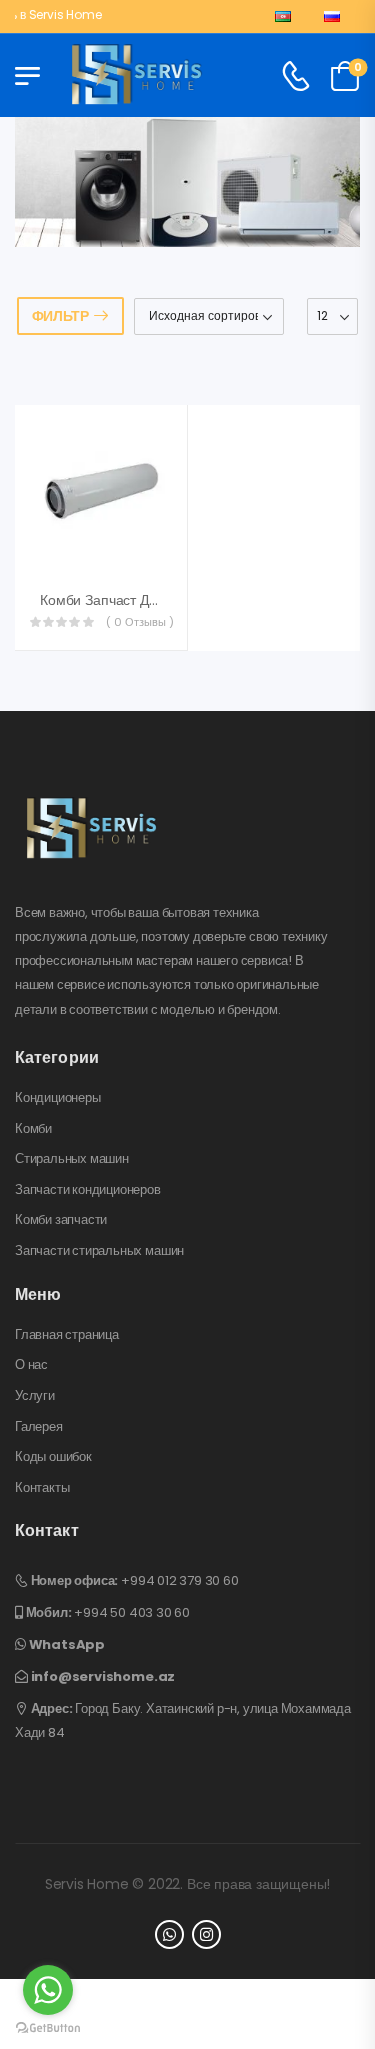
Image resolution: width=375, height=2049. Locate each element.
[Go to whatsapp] (48, 1990)
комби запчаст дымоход (119, 600)
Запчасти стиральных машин (99, 1251)
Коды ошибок (53, 1457)
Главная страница (67, 1335)
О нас (31, 1365)
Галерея (39, 1427)
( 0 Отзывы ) (140, 622)
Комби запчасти (61, 1220)
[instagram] (206, 1934)
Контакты (42, 1488)
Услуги (35, 1396)
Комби (33, 1129)
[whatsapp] (169, 1934)
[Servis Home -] (137, 76)
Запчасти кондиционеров (88, 1190)
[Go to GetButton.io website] (48, 2028)
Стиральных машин (72, 1159)
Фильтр (60, 316)
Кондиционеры (58, 1098)
